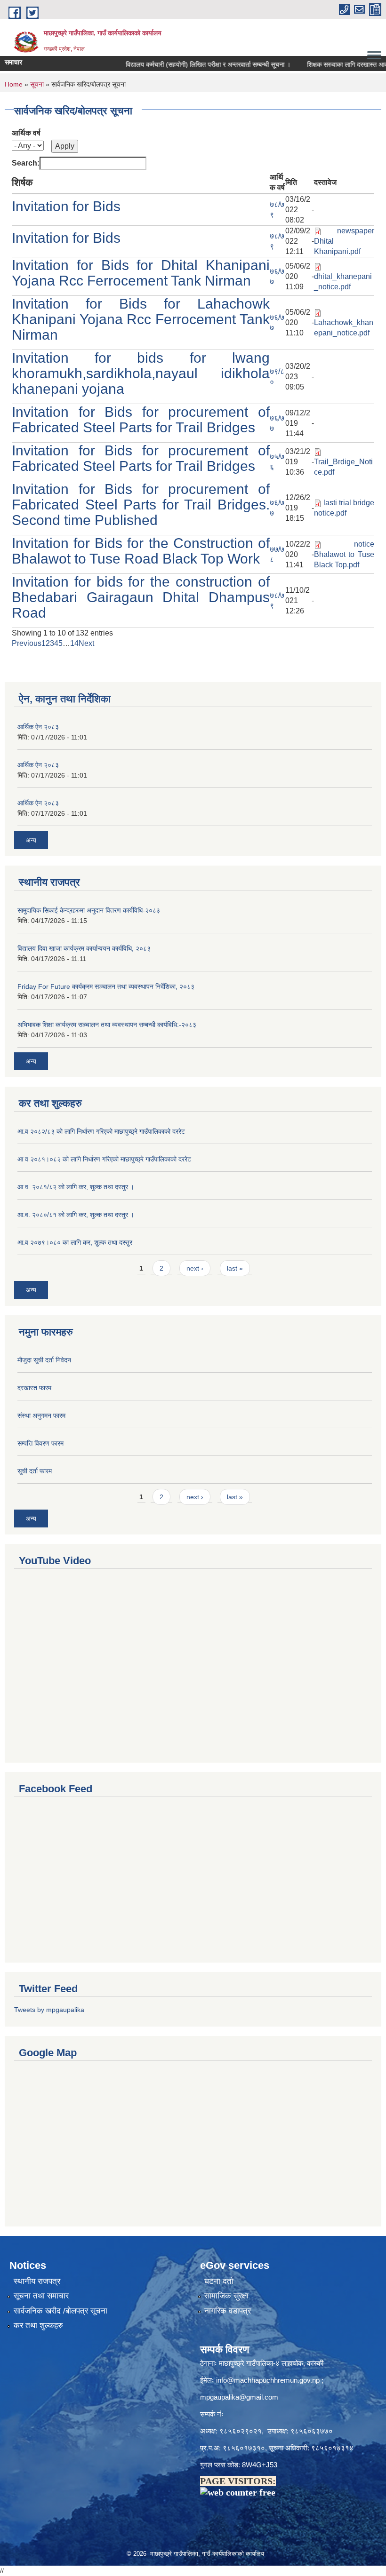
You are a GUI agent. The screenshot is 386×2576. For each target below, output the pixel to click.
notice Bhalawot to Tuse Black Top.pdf (344, 554)
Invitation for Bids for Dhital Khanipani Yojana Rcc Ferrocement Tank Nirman (141, 273)
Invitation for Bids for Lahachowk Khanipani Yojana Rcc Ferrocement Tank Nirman (141, 319)
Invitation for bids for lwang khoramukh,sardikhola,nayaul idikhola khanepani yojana (141, 373)
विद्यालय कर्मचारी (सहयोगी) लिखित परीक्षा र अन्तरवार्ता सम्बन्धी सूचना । (189, 64)
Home (14, 84)
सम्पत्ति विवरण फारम (40, 1443)
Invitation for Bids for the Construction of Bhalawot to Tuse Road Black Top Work (141, 551)
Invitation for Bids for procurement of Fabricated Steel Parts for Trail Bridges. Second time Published (141, 505)
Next (86, 643)
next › (195, 1268)
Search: (26, 163)
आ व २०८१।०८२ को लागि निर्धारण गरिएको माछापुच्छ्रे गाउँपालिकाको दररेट (104, 1159)
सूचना (37, 84)
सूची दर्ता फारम (35, 1471)
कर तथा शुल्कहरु (38, 2326)
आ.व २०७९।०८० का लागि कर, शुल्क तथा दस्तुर (75, 1242)
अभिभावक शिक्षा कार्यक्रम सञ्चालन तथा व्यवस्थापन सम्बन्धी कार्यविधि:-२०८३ (107, 1025)
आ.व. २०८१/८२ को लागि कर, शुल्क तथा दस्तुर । (76, 1187)
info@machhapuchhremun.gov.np (268, 2380)
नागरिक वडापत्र (228, 2311)
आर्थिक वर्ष (26, 133)
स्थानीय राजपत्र (37, 2281)
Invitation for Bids (66, 206)
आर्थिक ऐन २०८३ (38, 727)
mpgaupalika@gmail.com (239, 2397)
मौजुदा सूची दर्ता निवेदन (44, 1360)
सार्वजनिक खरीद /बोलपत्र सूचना (60, 2311)
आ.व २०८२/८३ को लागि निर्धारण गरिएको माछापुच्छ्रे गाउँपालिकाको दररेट (101, 1131)
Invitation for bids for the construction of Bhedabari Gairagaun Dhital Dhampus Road (141, 597)
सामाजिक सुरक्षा (226, 2296)
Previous (27, 643)
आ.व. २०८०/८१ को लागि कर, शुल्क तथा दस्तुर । (76, 1215)
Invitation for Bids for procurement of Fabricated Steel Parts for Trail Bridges (141, 420)
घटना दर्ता (219, 2281)
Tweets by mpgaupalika (49, 2010)
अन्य (31, 840)
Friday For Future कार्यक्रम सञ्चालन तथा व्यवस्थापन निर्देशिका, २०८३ (106, 986)
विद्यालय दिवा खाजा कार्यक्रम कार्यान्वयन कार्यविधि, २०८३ (84, 948)
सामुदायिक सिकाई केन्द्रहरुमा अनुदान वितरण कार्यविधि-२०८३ (89, 910)
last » (235, 1268)
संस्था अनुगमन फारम (41, 1415)
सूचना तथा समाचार (41, 2296)
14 (74, 643)
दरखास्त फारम (34, 1388)
